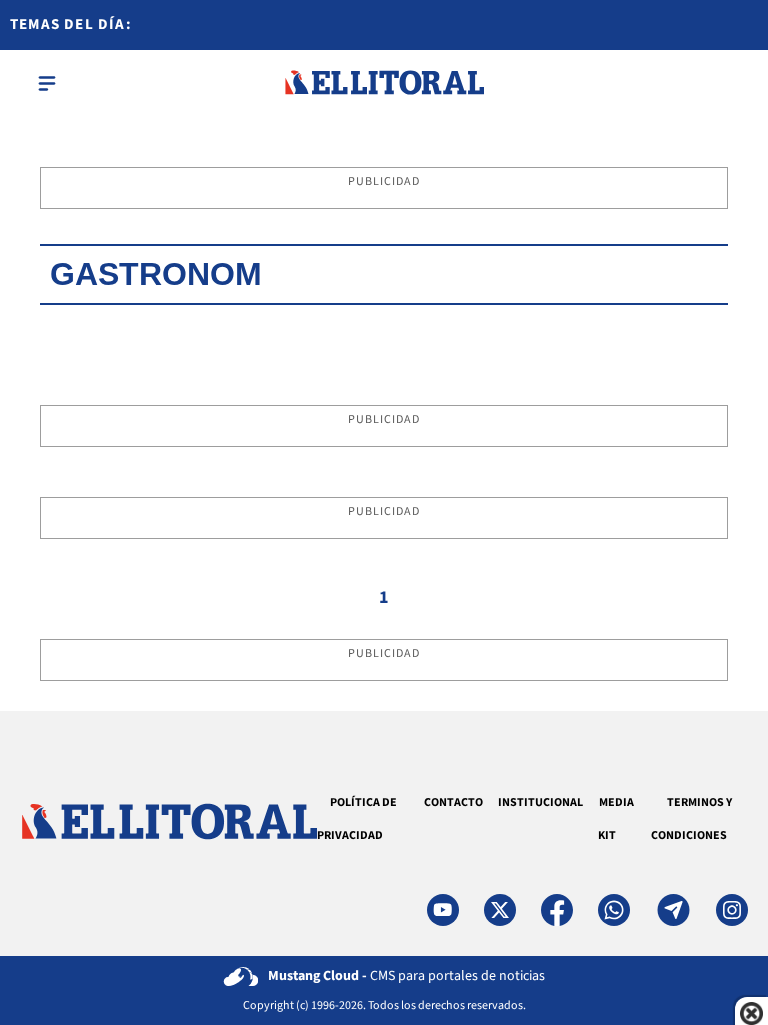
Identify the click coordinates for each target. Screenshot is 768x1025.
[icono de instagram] (732, 910)
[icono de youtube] (443, 910)
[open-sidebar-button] (47, 83)
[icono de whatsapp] (614, 910)
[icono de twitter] (500, 910)
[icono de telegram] (673, 910)
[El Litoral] (384, 83)
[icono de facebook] (557, 910)
